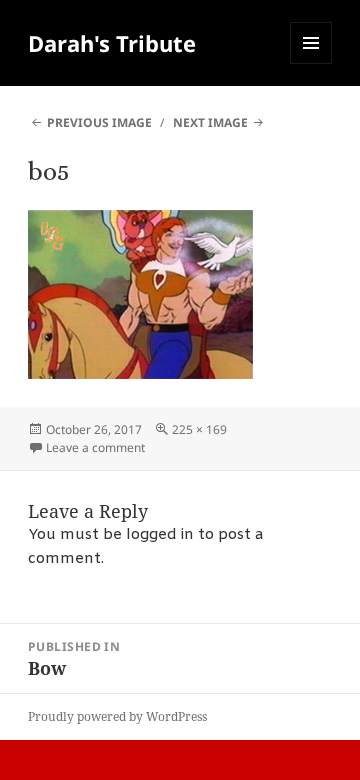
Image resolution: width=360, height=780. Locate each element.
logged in (160, 535)
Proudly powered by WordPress (117, 716)
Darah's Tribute (112, 43)
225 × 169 (199, 429)
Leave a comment (95, 447)
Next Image (210, 122)
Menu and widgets (311, 63)
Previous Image (99, 122)
